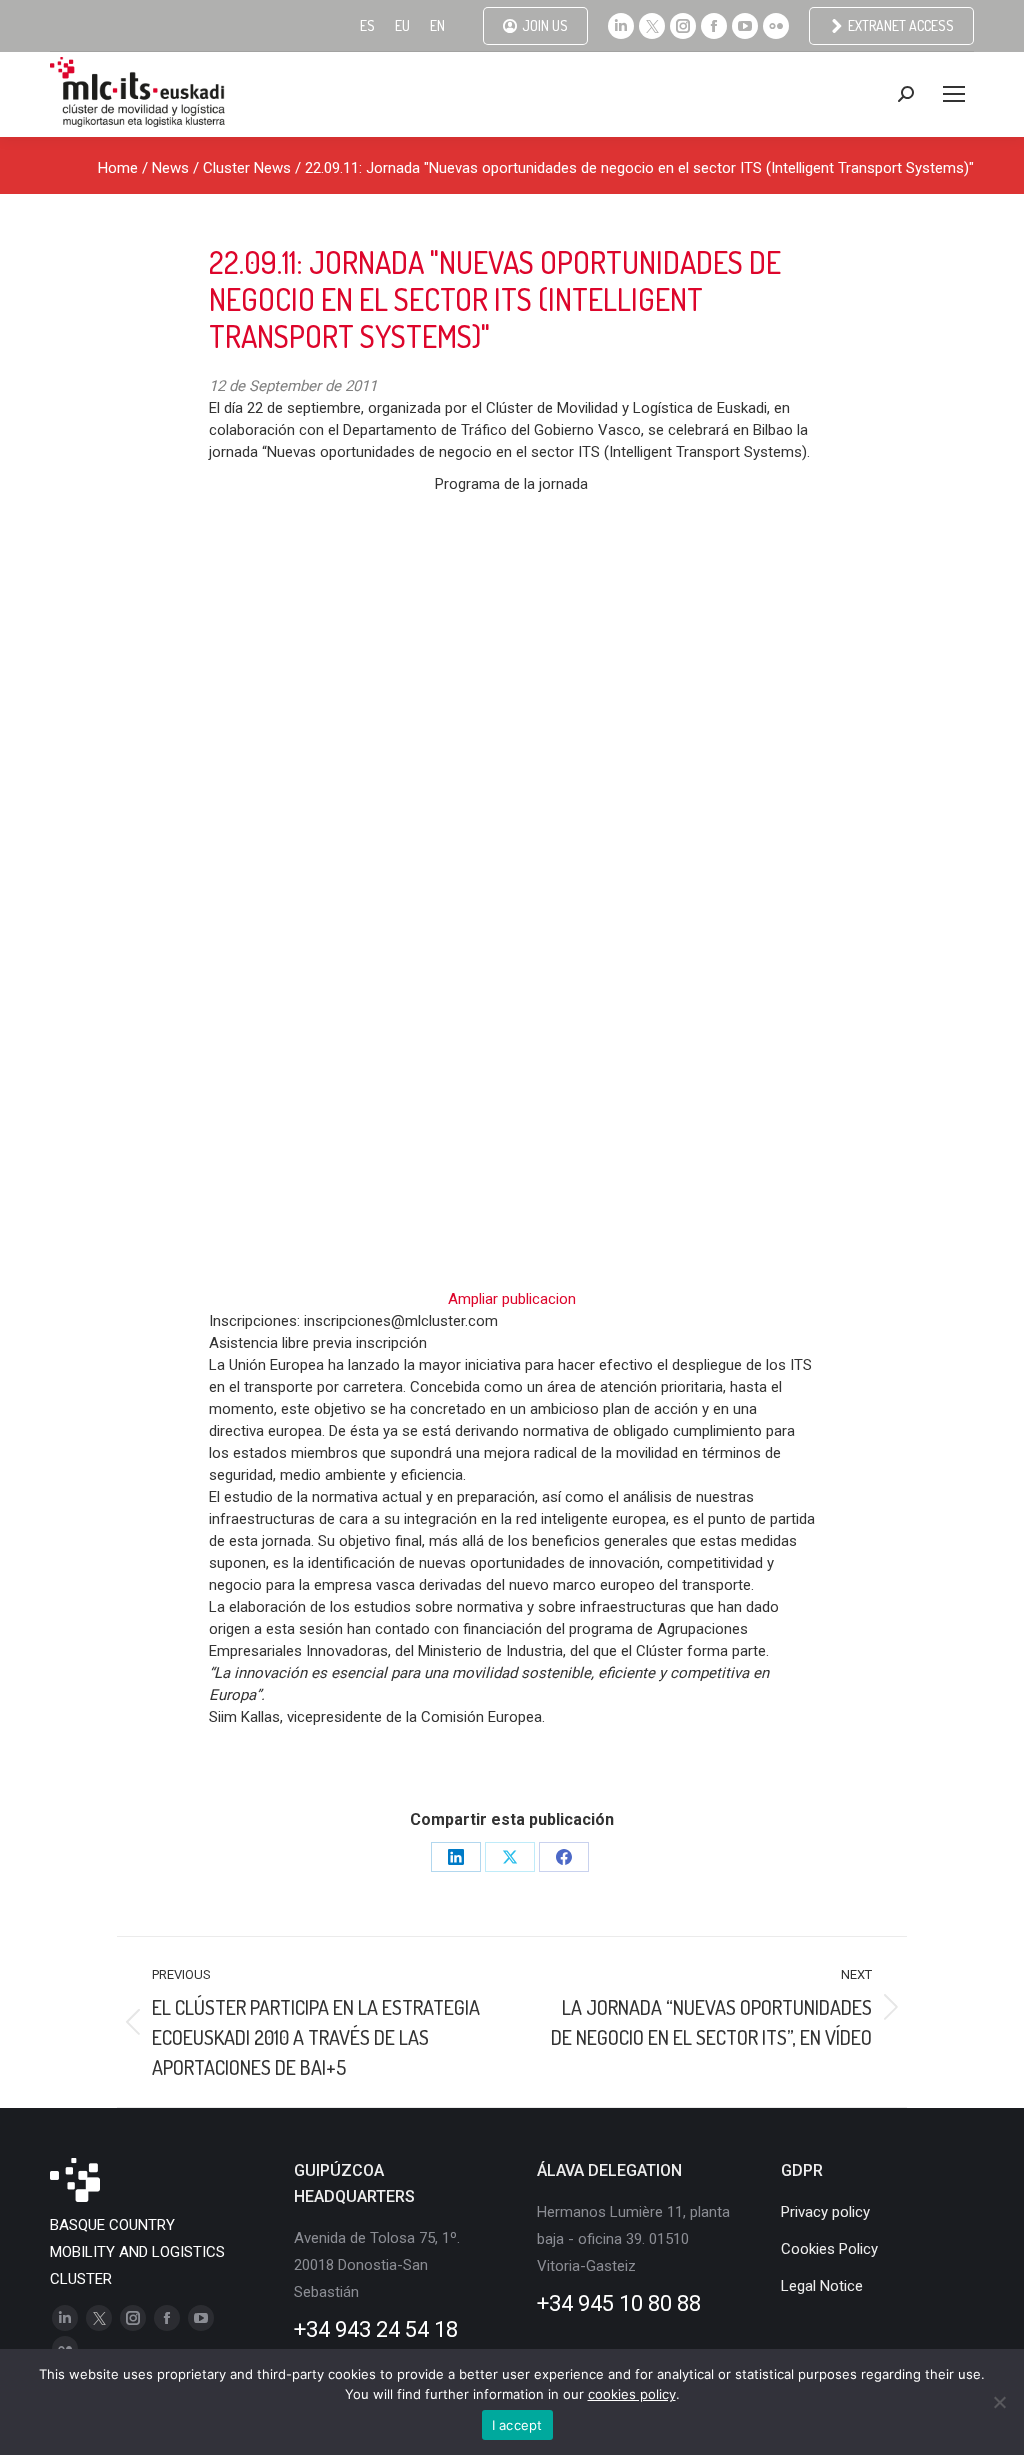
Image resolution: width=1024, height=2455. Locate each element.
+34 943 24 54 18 (376, 2329)
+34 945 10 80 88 (619, 2303)
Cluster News (247, 168)
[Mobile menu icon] (954, 94)
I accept (517, 2425)
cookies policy (632, 2394)
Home (118, 168)
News (170, 168)
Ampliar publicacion (512, 1299)
